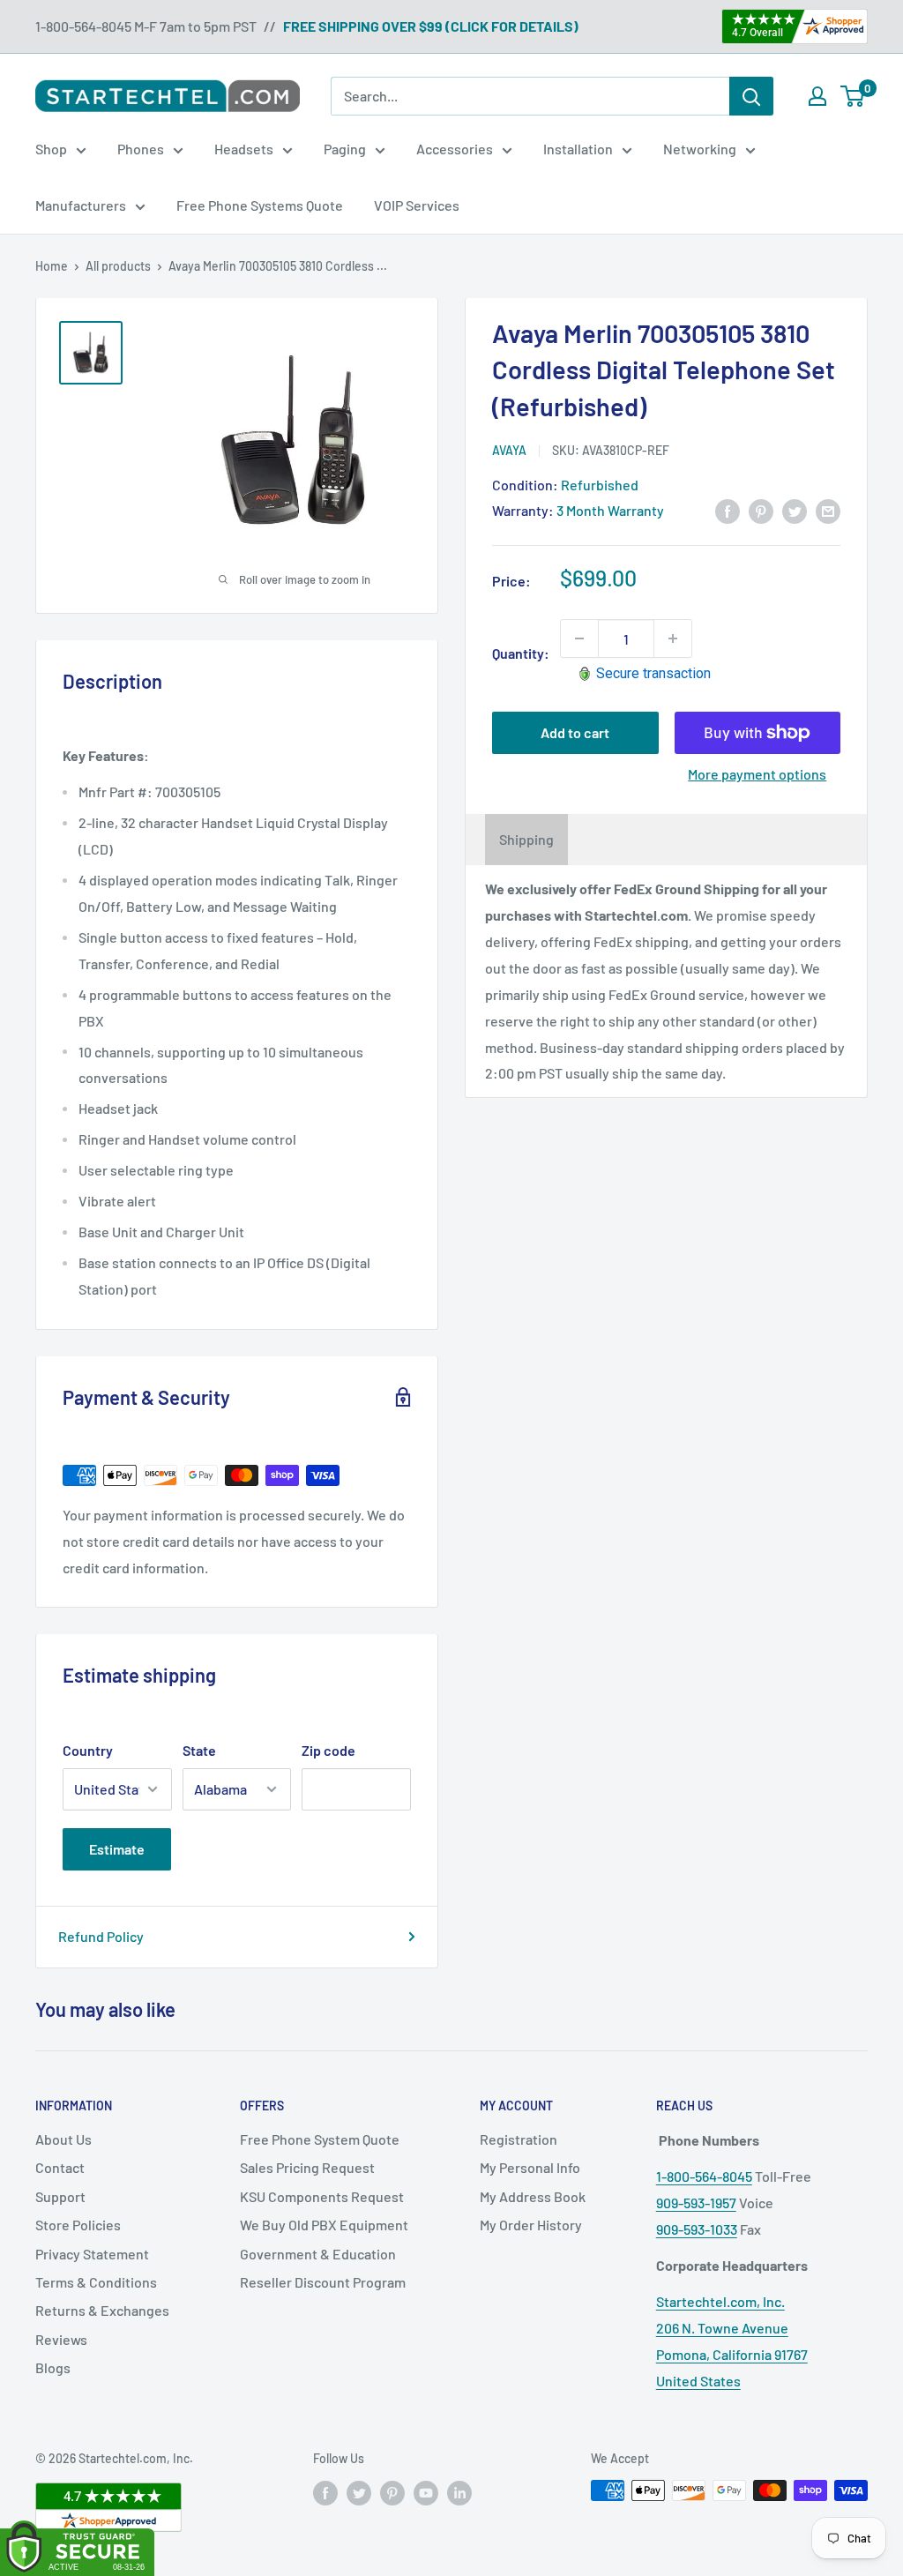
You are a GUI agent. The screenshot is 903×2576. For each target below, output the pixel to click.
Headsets (244, 149)
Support (60, 2196)
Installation (578, 149)
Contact (60, 2167)
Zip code (328, 1750)
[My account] (817, 96)
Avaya (509, 450)
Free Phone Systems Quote (260, 205)
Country (88, 1750)
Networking (700, 149)
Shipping (526, 839)
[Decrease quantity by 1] (579, 638)
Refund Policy (101, 1936)
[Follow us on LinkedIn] (459, 2492)
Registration (519, 2139)
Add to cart (575, 732)
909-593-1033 (697, 2229)
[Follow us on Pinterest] (392, 2492)
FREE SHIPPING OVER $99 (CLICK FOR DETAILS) (431, 26)
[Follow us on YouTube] (426, 2492)
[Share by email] (828, 510)
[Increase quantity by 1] (673, 638)
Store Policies (78, 2225)
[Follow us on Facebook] (325, 2492)
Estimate (117, 1849)
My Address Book (533, 2196)
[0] (853, 96)
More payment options (757, 774)
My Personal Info (530, 2167)
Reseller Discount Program (323, 2282)
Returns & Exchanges (102, 2310)
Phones (141, 149)
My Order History (531, 2225)
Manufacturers (81, 205)
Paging (345, 149)
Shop (51, 149)
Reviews (61, 2339)
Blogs (53, 2367)
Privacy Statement (92, 2254)
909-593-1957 (696, 2203)
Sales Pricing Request (307, 2167)
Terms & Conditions (96, 2282)
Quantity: (521, 653)
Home (52, 266)
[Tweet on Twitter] (795, 510)
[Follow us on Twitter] (359, 2492)
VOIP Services (417, 205)
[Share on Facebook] (728, 510)
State (199, 1750)
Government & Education (318, 2254)
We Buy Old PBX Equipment (324, 2225)
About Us (63, 2139)
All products (118, 266)
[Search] (751, 96)
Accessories (455, 149)
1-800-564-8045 (704, 2176)
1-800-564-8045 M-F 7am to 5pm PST (146, 26)
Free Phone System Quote (320, 2139)
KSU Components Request (322, 2196)
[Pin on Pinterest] (761, 510)
